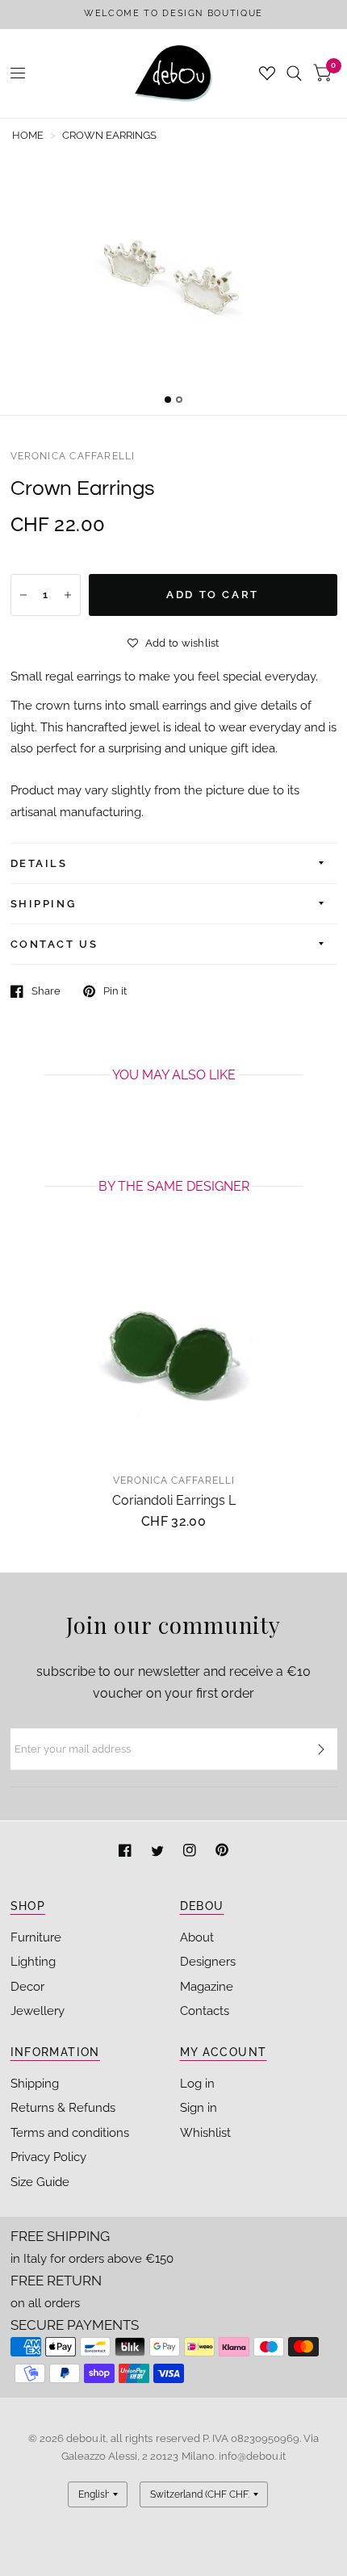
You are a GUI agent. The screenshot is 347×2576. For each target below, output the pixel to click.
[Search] (294, 73)
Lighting (33, 1962)
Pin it (115, 991)
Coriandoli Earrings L (174, 1500)
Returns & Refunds (63, 2108)
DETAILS (39, 863)
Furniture (36, 1937)
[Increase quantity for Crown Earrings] (68, 595)
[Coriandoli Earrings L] (174, 1351)
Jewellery (38, 2011)
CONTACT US (54, 944)
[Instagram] (191, 1852)
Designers (208, 1962)
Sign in (199, 2108)
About (197, 1937)
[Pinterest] (222, 1852)
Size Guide (40, 2182)
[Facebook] (127, 1852)
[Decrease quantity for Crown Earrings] (23, 595)
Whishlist (205, 2133)
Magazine (207, 1987)
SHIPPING (44, 904)
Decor (27, 1987)
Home (28, 135)
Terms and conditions (70, 2133)
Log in (197, 2084)
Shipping (35, 2084)
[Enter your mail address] (321, 1749)
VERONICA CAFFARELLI (73, 456)
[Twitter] (159, 1852)
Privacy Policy (48, 2157)
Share (46, 991)
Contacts (205, 2011)
